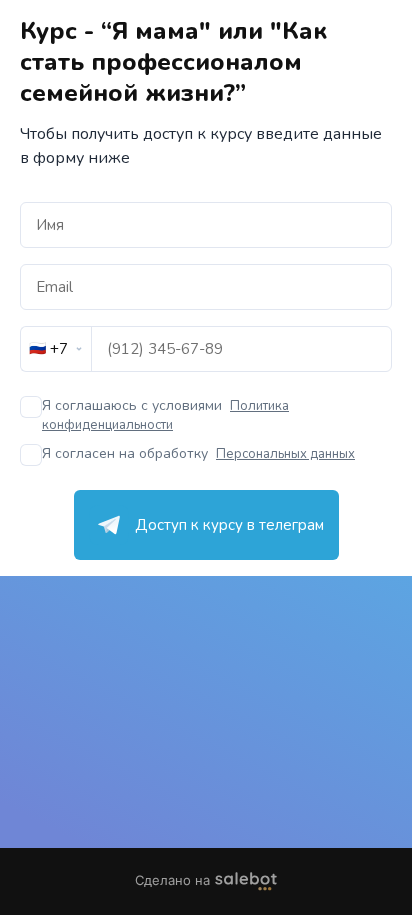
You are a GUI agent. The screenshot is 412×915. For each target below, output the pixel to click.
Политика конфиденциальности (165, 415)
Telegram (206, 525)
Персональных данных (285, 454)
